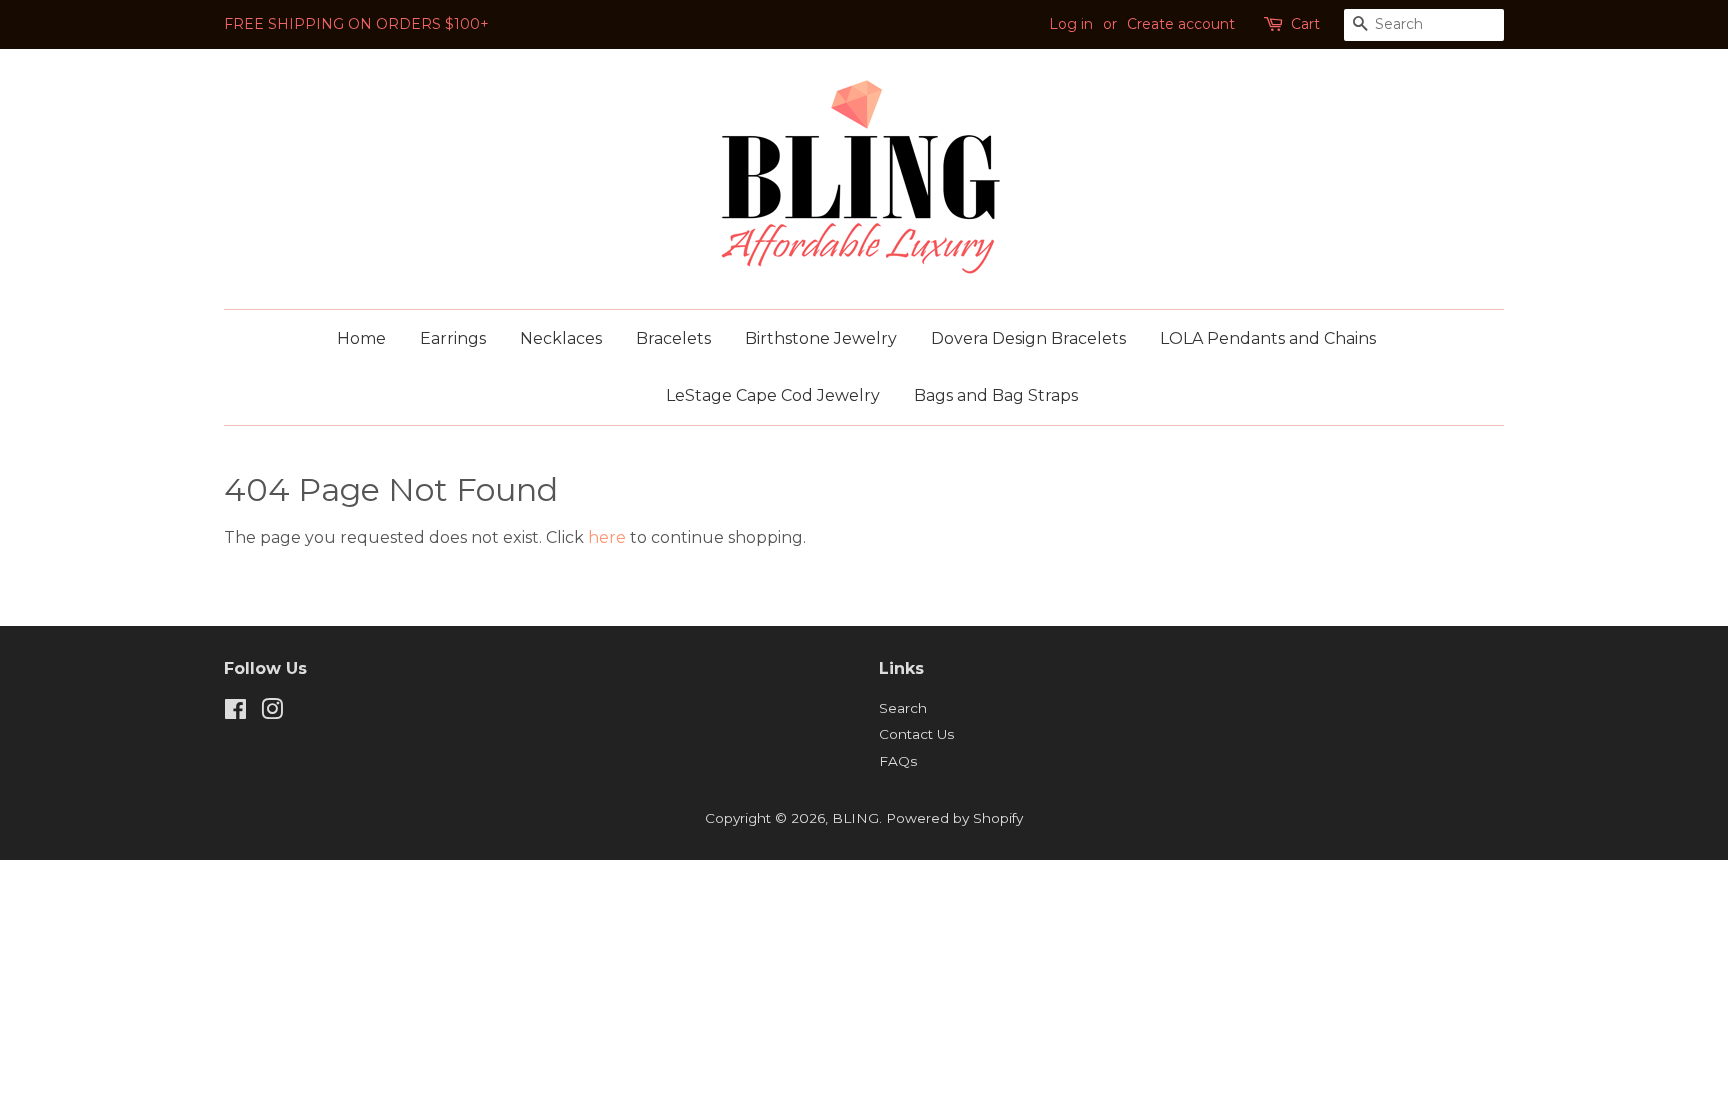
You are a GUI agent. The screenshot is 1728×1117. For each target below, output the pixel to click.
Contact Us (916, 734)
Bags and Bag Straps (996, 395)
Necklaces (561, 338)
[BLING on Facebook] (235, 713)
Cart (1305, 24)
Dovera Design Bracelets (1028, 338)
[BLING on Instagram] (272, 713)
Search (903, 708)
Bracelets (673, 338)
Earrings (453, 338)
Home (361, 338)
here (607, 537)
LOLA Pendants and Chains (1268, 338)
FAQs (898, 761)
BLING (855, 818)
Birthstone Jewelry (821, 338)
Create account (1181, 24)
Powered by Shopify (954, 818)
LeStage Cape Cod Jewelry (773, 395)
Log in (1071, 24)
